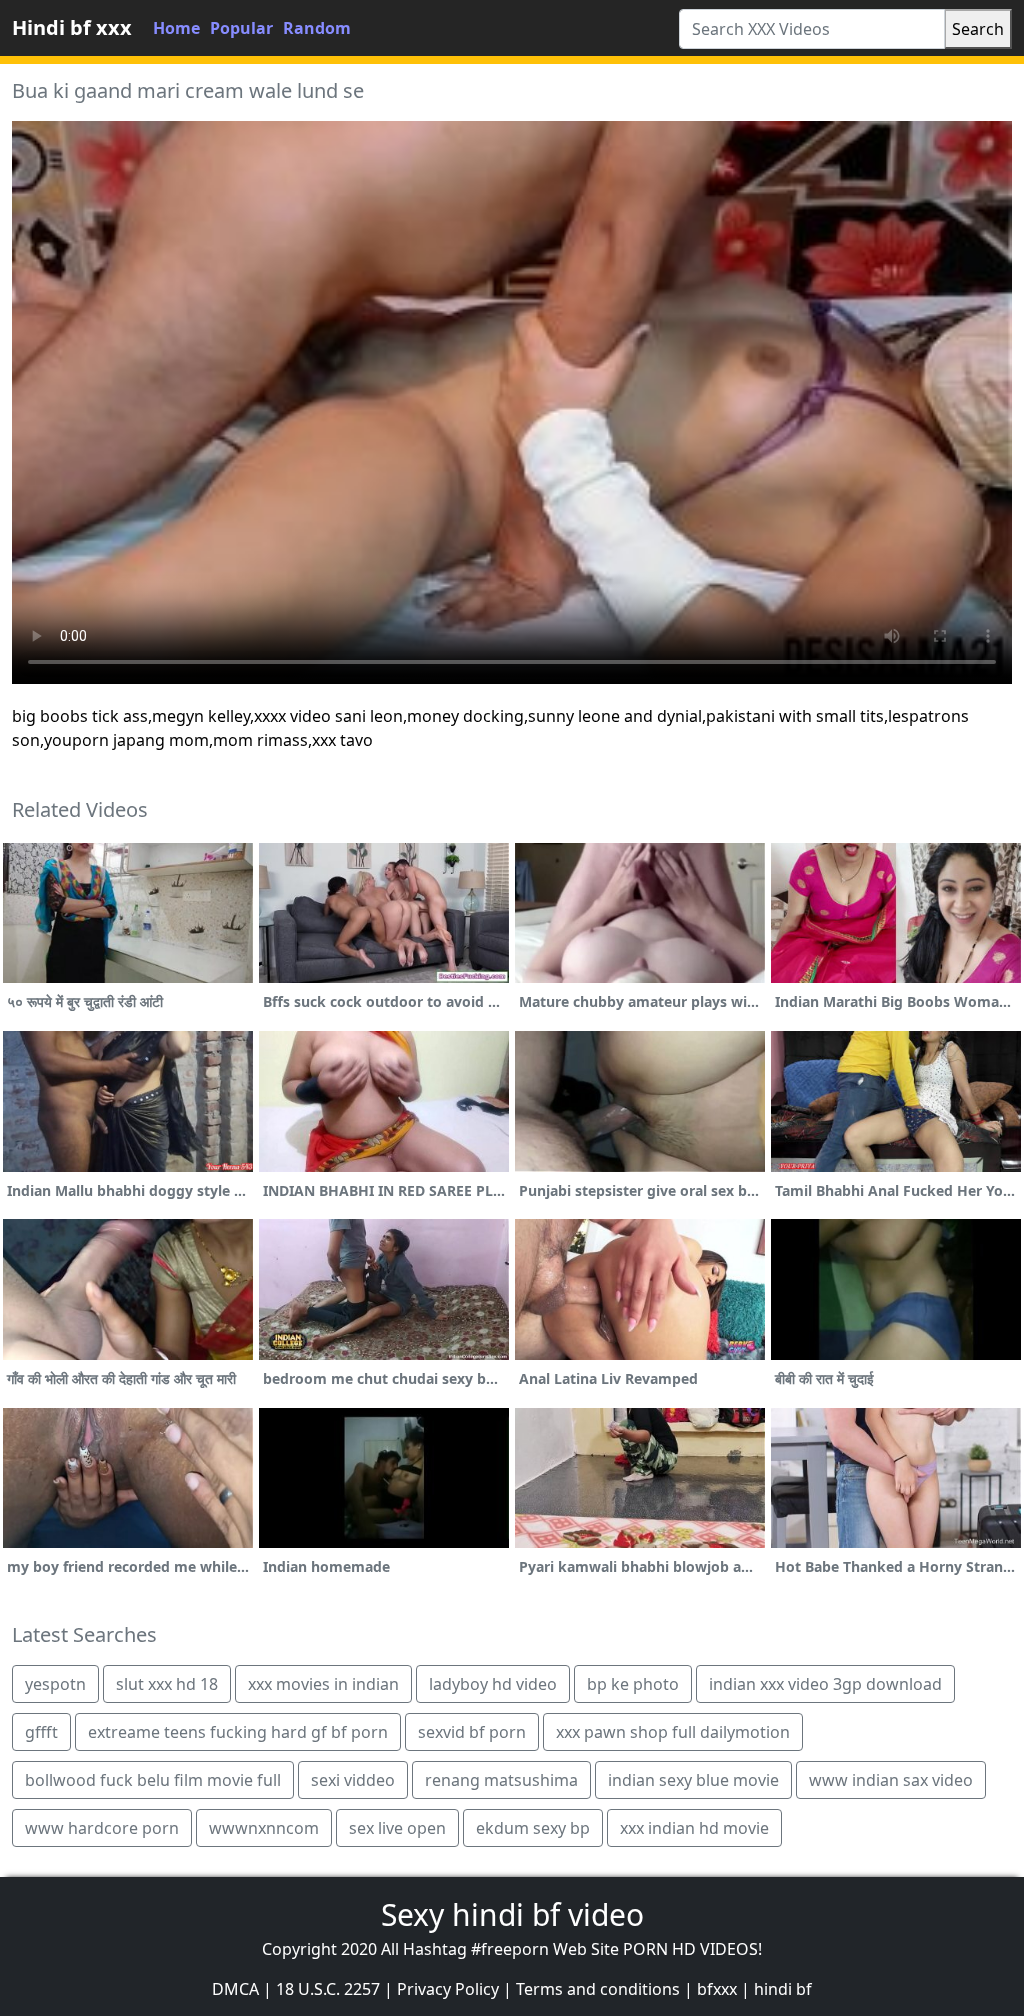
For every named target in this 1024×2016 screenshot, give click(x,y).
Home (176, 28)
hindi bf (783, 1989)
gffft (41, 1732)
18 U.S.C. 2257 (328, 1989)
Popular (241, 28)
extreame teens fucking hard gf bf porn (238, 1732)
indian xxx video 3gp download (825, 1684)
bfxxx (717, 1989)
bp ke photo (633, 1684)
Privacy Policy (448, 1989)
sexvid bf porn (472, 1732)
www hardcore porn (102, 1828)
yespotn (55, 1684)
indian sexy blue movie (693, 1780)
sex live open (397, 1828)
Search (978, 29)
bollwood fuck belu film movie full (153, 1780)
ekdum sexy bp (533, 1828)
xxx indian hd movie (694, 1828)
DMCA (235, 1989)
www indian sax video (891, 1780)
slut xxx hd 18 (167, 1684)
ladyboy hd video (493, 1684)
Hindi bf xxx (72, 27)
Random (317, 28)
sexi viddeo (353, 1780)
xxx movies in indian (323, 1684)
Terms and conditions (598, 1989)
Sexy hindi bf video (512, 1914)
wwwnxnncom (264, 1828)
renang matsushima (501, 1780)
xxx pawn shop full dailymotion (673, 1732)
